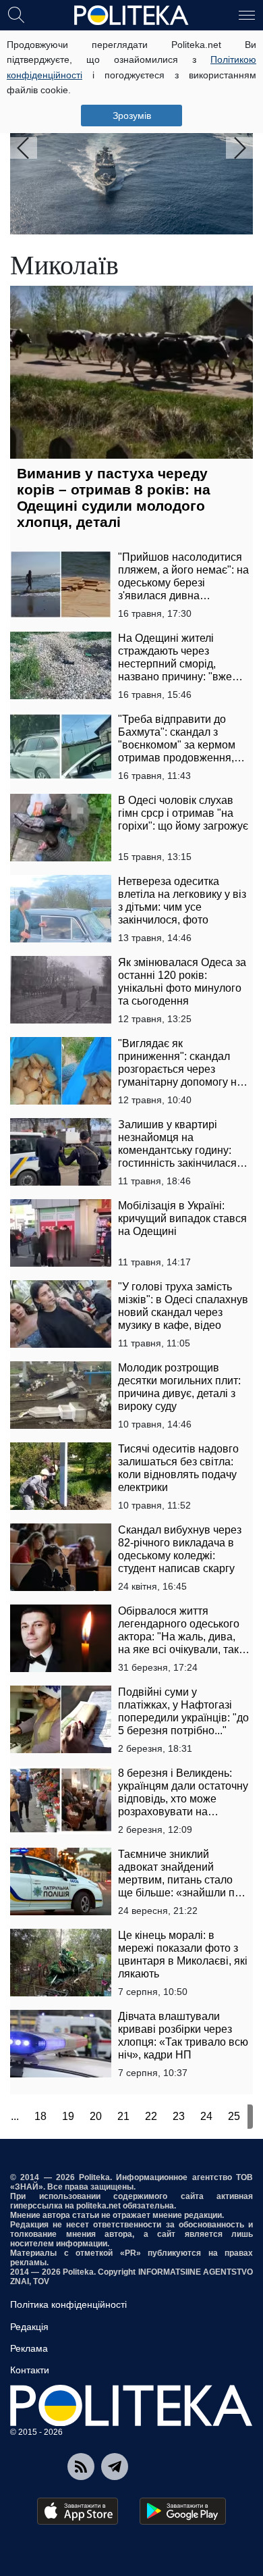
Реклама (29, 2348)
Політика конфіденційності (68, 2304)
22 (151, 2116)
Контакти (30, 2370)
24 (206, 2116)
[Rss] (81, 2467)
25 (234, 2116)
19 (68, 2116)
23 (179, 2116)
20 (96, 2116)
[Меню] (247, 14)
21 (123, 2116)
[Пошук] (16, 14)
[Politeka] (131, 16)
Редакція (29, 2327)
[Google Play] (183, 2511)
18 (40, 2116)
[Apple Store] (78, 2511)
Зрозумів (132, 116)
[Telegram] (115, 2467)
